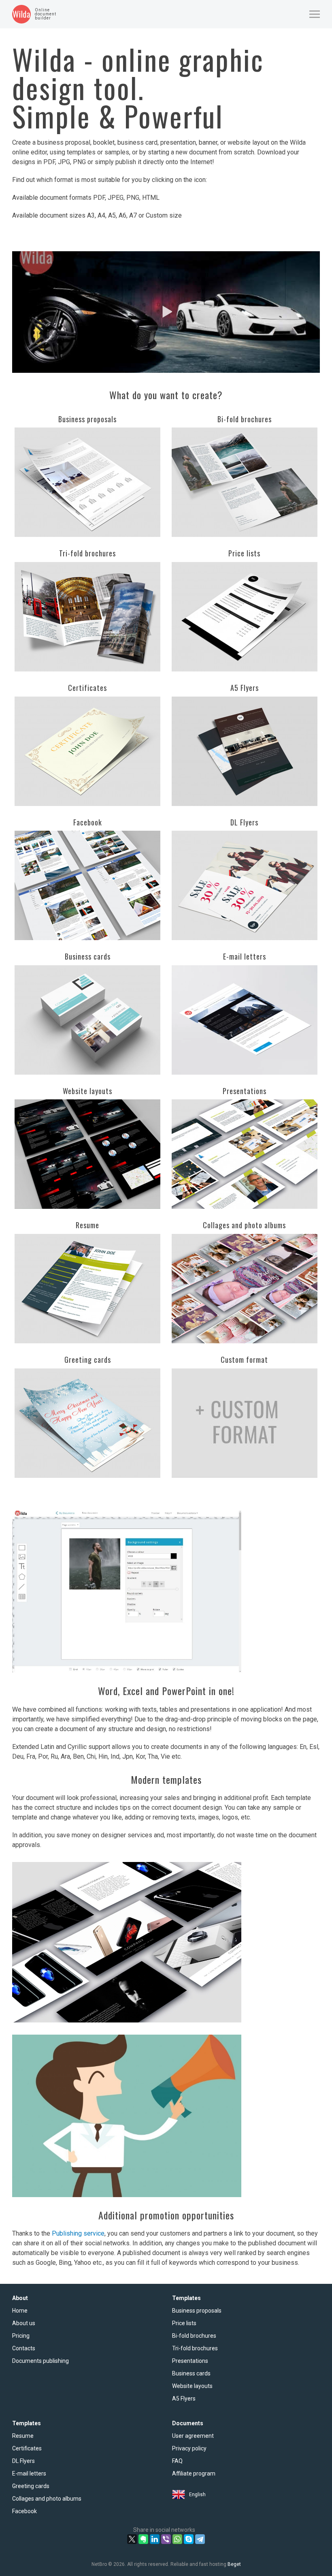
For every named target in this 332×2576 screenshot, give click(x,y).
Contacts (24, 2348)
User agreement (193, 2436)
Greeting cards (31, 2486)
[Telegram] (200, 2539)
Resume (23, 2436)
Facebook (24, 2511)
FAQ (177, 2461)
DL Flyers (23, 2461)
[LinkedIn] (155, 2539)
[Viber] (166, 2539)
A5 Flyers (184, 2399)
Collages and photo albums (47, 2499)
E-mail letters (29, 2473)
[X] (132, 2539)
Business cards (191, 2373)
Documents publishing (40, 2361)
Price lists (184, 2323)
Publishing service (78, 2233)
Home (20, 2311)
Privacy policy (189, 2448)
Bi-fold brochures (194, 2336)
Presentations (190, 2361)
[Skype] (189, 2539)
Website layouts (192, 2386)
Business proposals (197, 2311)
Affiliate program (194, 2473)
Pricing (21, 2336)
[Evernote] (143, 2539)
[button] (315, 14)
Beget (234, 2564)
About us (24, 2323)
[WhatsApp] (177, 2539)
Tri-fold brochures (195, 2348)
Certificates (27, 2448)
